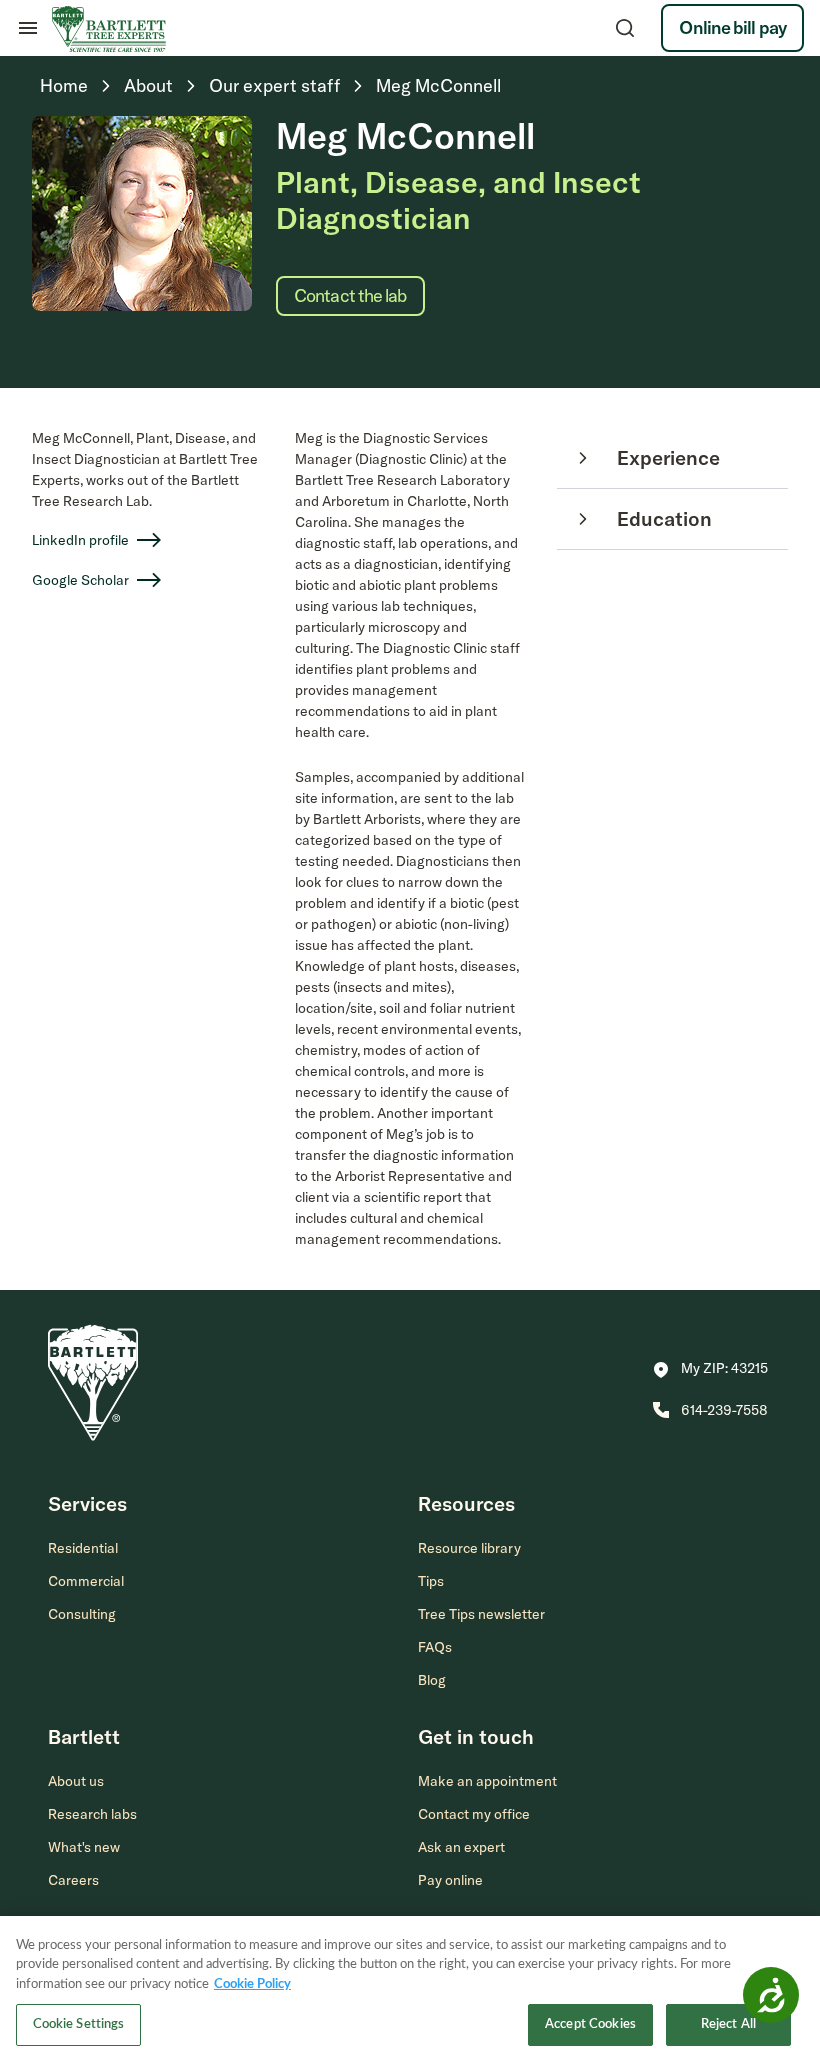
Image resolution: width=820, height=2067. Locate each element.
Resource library (469, 1548)
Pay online (450, 1880)
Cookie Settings (79, 2024)
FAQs (435, 1647)
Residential (83, 1548)
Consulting (82, 1614)
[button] (710, 1370)
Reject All (728, 2024)
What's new (84, 1847)
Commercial (86, 1581)
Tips (431, 1581)
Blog (432, 1680)
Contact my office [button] (474, 1814)
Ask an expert (461, 1847)
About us (76, 1781)
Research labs (92, 1814)
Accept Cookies (590, 2024)
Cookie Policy (252, 1984)
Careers (73, 1880)
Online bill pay (732, 27)
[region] (410, 1991)
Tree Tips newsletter (481, 1614)
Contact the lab (350, 295)
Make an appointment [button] (487, 1781)
